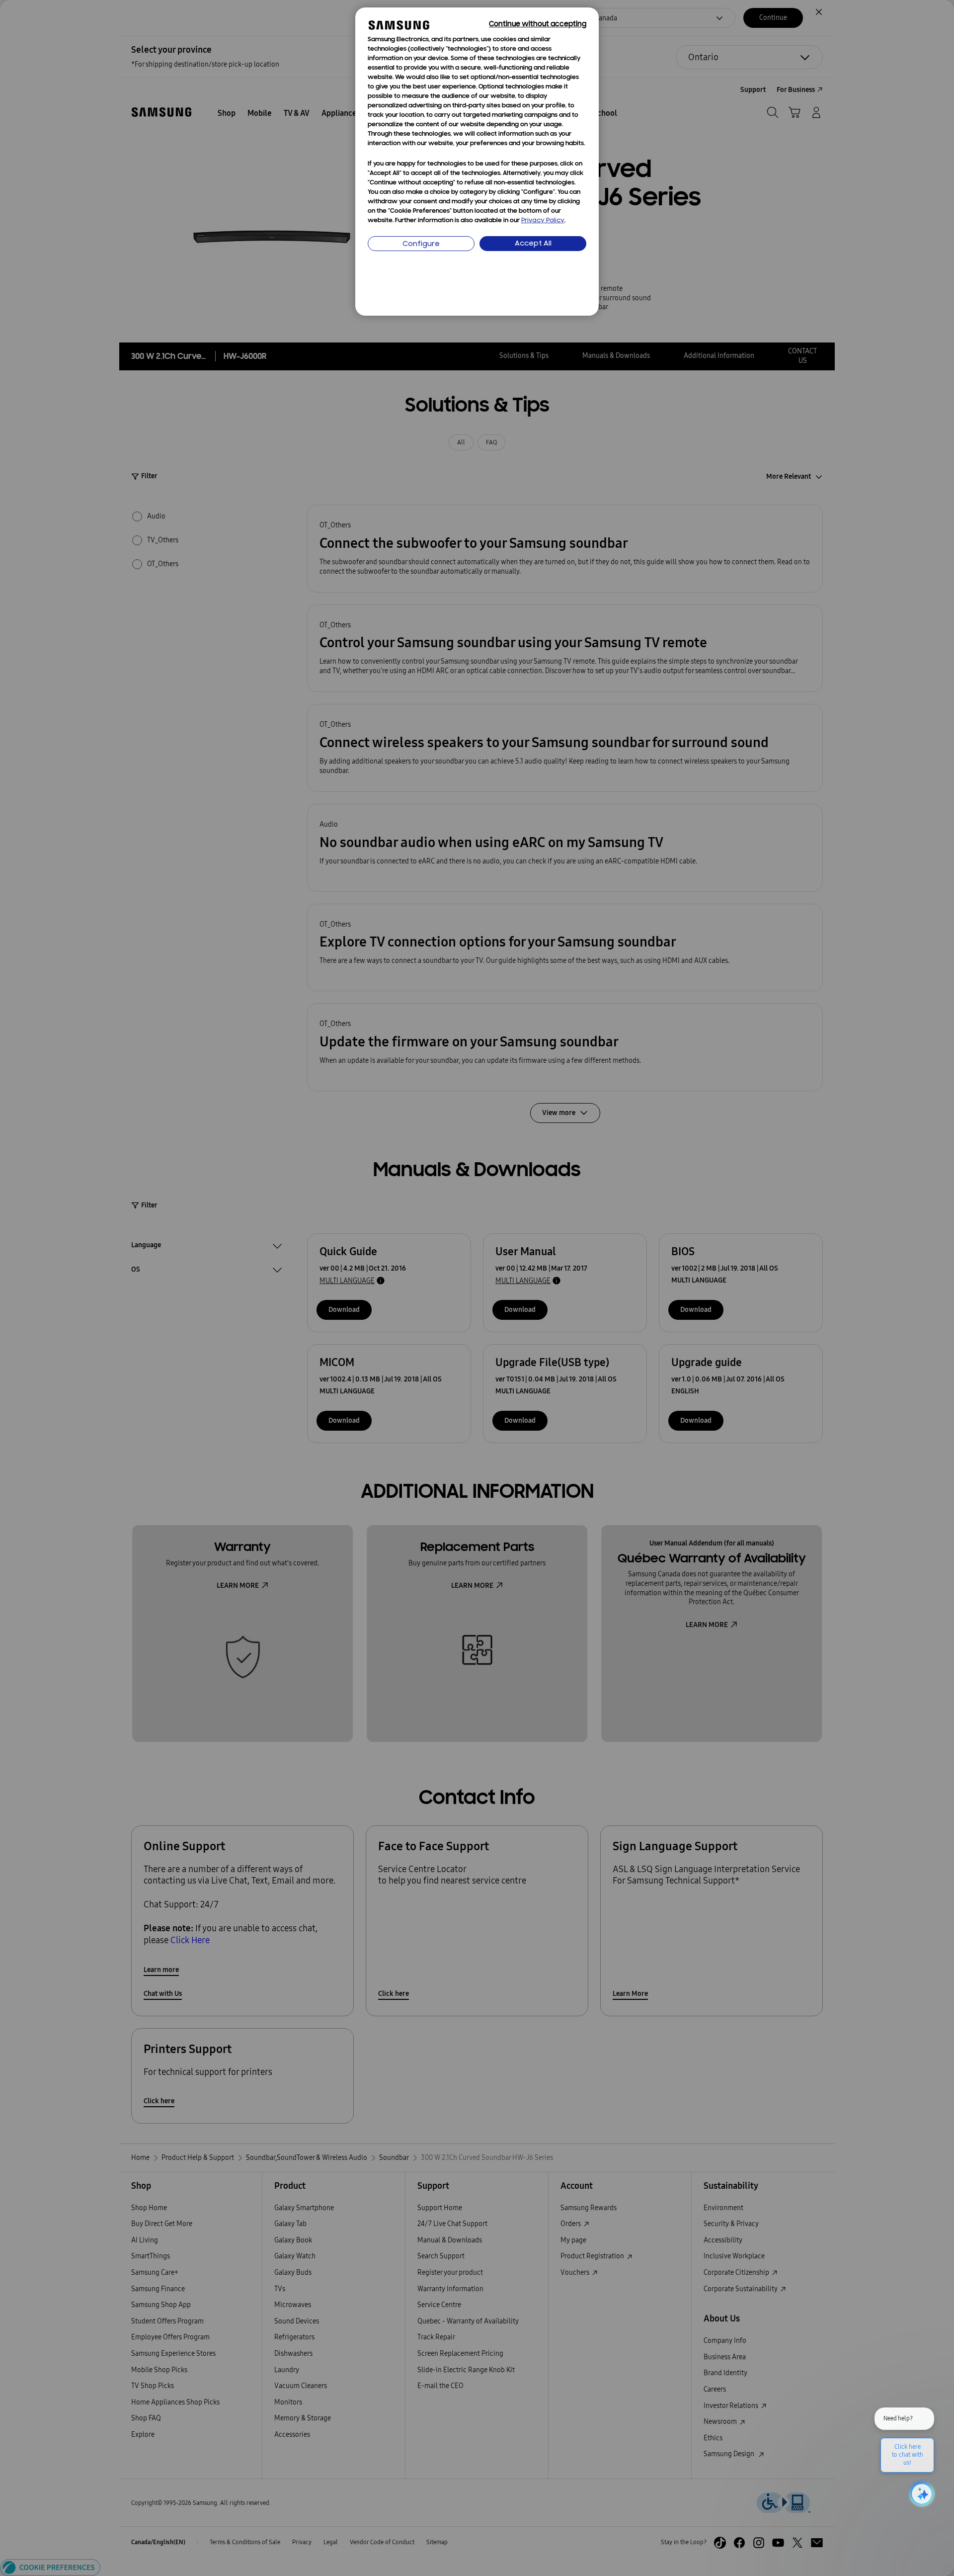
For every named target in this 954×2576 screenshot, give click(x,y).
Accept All (533, 244)
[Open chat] (921, 2494)
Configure (421, 244)
